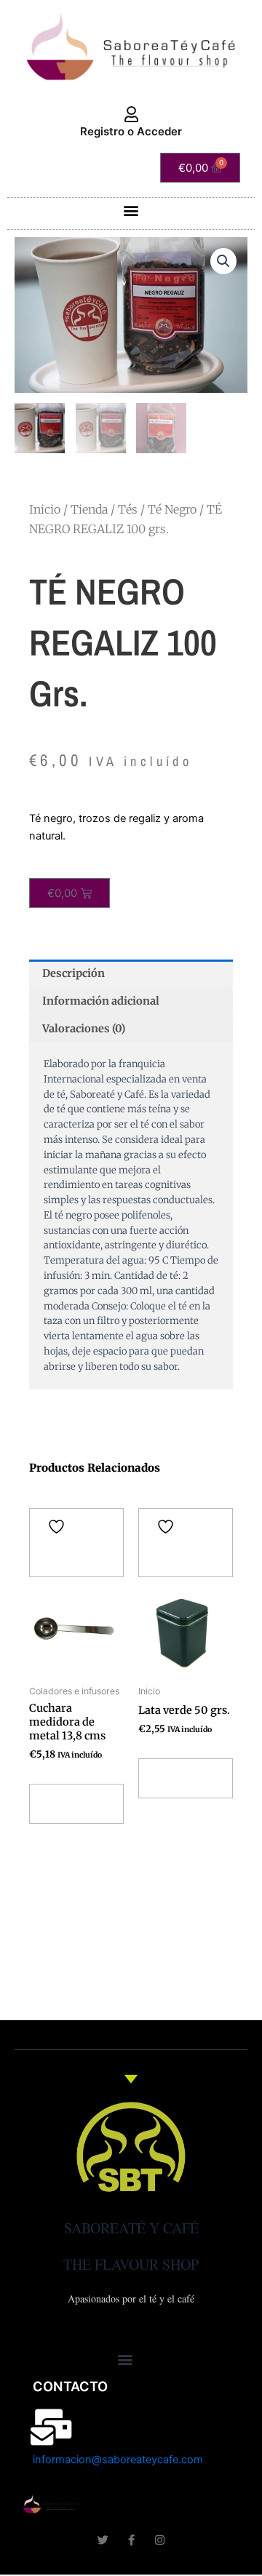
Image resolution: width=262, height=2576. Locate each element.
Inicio (45, 509)
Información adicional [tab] (101, 1001)
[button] (131, 210)
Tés (128, 509)
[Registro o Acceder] (131, 115)
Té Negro (172, 509)
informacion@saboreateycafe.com (118, 2460)
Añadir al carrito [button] (71, 1804)
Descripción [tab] (74, 973)
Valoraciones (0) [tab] (84, 1029)
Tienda (89, 509)
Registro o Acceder (131, 131)
